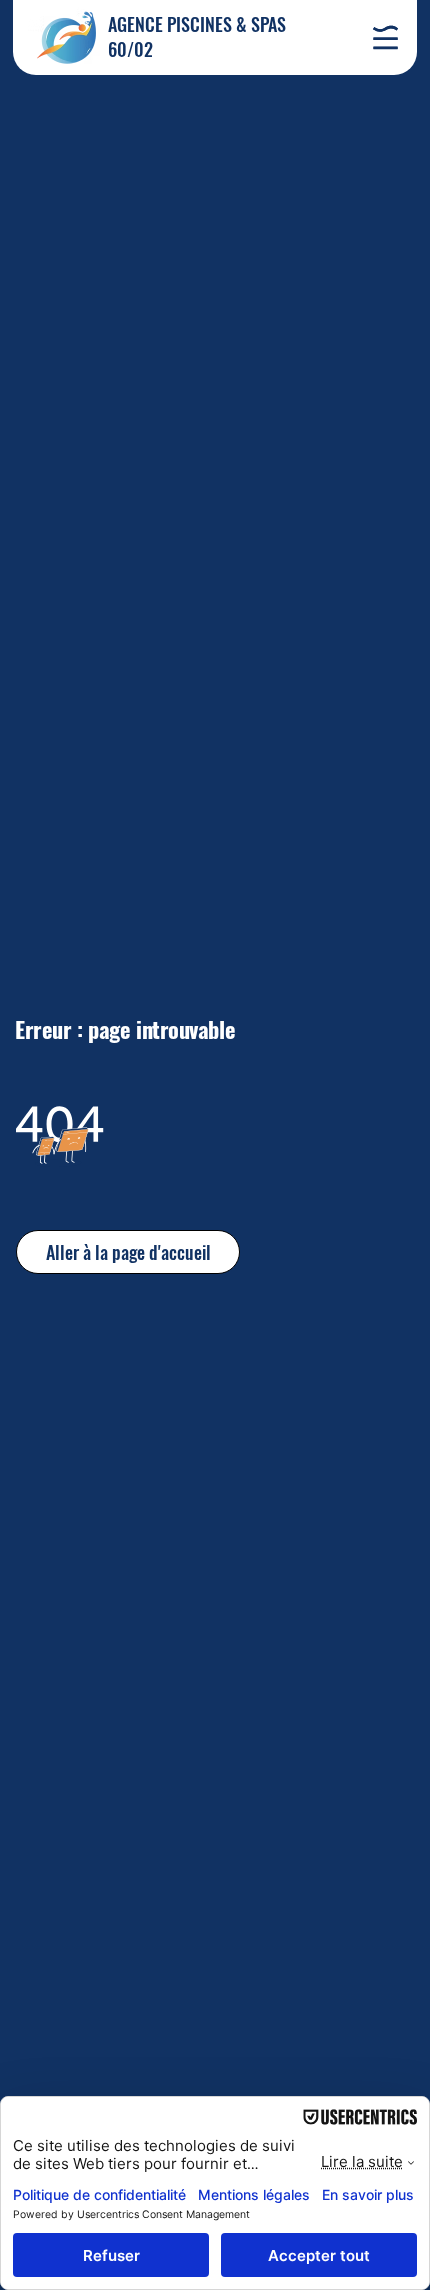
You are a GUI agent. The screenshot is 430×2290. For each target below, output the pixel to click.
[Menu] (385, 37)
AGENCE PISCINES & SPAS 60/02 (197, 36)
